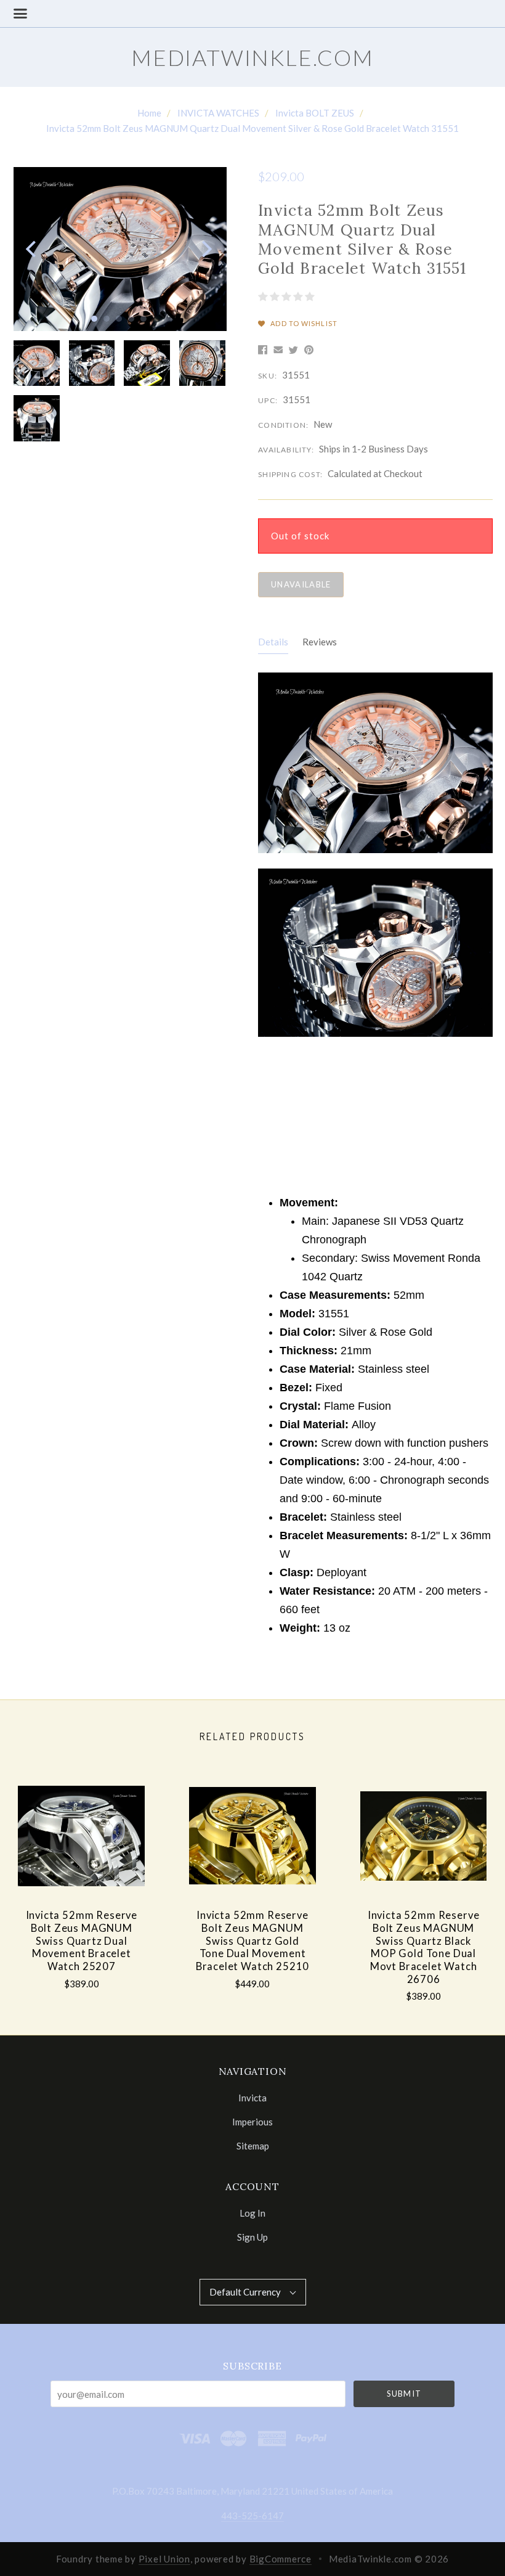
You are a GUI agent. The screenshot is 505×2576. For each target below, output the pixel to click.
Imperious (252, 2122)
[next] (205, 249)
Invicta (252, 2098)
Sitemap (253, 2145)
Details (273, 642)
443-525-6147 (252, 2516)
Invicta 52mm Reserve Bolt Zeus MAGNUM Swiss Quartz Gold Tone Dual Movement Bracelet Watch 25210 (253, 1941)
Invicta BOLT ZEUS (315, 113)
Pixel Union (164, 2559)
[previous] (32, 249)
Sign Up (252, 2237)
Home (149, 113)
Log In (252, 2213)
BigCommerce (281, 2559)
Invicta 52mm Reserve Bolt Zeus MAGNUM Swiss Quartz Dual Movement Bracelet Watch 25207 (82, 1941)
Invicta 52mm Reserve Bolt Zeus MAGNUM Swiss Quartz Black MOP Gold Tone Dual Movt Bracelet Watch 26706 (424, 1947)
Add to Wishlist (303, 323)
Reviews (320, 642)
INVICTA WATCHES (218, 113)
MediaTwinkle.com (252, 57)
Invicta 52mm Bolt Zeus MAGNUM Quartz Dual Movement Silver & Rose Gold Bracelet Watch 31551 (252, 128)
